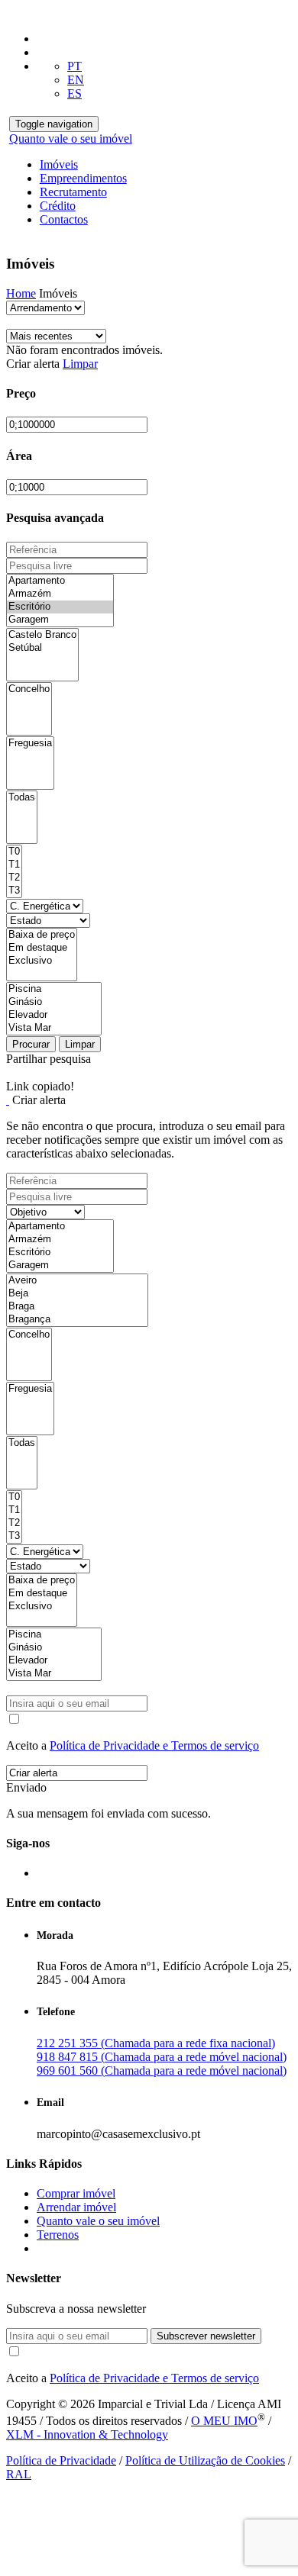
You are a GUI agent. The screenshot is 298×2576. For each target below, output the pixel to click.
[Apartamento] (60, 581)
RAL (19, 2474)
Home (21, 293)
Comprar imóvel (76, 2193)
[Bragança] (77, 1320)
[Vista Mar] (54, 1028)
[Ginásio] (54, 1002)
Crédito (58, 206)
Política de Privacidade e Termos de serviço (154, 1745)
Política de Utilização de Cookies (205, 2460)
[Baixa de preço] (42, 935)
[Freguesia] (30, 744)
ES (74, 93)
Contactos (64, 219)
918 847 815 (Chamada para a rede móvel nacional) (162, 2057)
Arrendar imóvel (76, 2207)
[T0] (14, 852)
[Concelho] (29, 689)
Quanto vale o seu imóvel (71, 138)
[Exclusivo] (42, 961)
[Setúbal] (42, 648)
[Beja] (77, 1294)
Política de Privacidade (61, 2460)
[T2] (14, 878)
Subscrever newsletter (206, 2336)
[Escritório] (60, 607)
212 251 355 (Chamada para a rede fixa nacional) (156, 2043)
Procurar (31, 1044)
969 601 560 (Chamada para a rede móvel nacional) (162, 2070)
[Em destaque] (42, 948)
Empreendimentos (83, 178)
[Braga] (77, 1307)
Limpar (80, 364)
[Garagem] (60, 620)
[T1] (14, 865)
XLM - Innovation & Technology (87, 2434)
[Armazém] (60, 594)
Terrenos (58, 2235)
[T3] (14, 891)
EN (76, 80)
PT (74, 66)
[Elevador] (54, 1015)
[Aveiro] (77, 1281)
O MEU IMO (224, 2421)
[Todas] (22, 798)
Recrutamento (73, 192)
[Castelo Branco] (42, 635)
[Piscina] (54, 989)
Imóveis (59, 164)
